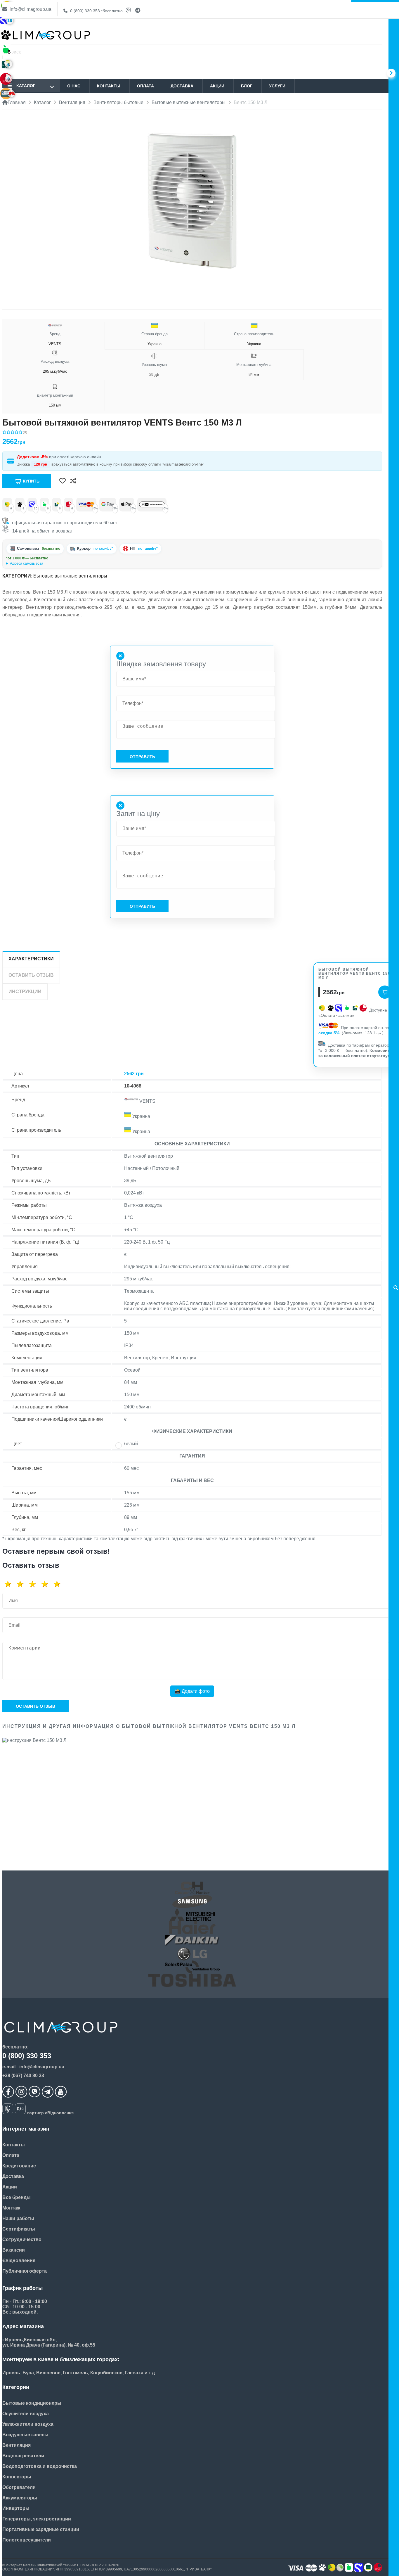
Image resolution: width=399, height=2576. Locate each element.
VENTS (55, 339)
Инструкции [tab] (25, 991)
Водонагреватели (23, 2456)
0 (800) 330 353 (96, 11)
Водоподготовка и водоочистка (40, 2466)
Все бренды (17, 2197)
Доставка (182, 86)
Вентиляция (17, 2445)
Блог (247, 86)
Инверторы (16, 2508)
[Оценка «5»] (59, 1584)
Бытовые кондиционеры (32, 2403)
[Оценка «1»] (10, 1584)
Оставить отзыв (35, 1706)
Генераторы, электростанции (37, 2519)
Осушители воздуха (26, 2414)
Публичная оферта (25, 2271)
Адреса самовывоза (27, 563)
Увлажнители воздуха (28, 2424)
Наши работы (18, 2218)
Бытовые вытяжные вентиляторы (70, 576)
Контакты (109, 86)
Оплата (145, 86)
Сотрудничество (22, 2239)
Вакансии (14, 2250)
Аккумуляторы (20, 2498)
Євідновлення (19, 2261)
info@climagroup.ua (30, 9)
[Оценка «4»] (47, 1584)
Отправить (142, 757)
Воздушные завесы (25, 2435)
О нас (74, 86)
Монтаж (11, 2208)
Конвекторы (17, 2477)
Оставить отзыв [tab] (31, 975)
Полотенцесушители (27, 2540)
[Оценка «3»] (34, 1584)
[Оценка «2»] (22, 1584)
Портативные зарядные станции (41, 2529)
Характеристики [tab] (31, 959)
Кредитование (19, 2166)
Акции (217, 86)
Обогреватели (19, 2487)
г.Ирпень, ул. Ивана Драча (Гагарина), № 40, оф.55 (48, 563)
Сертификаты (19, 2229)
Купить (31, 481)
